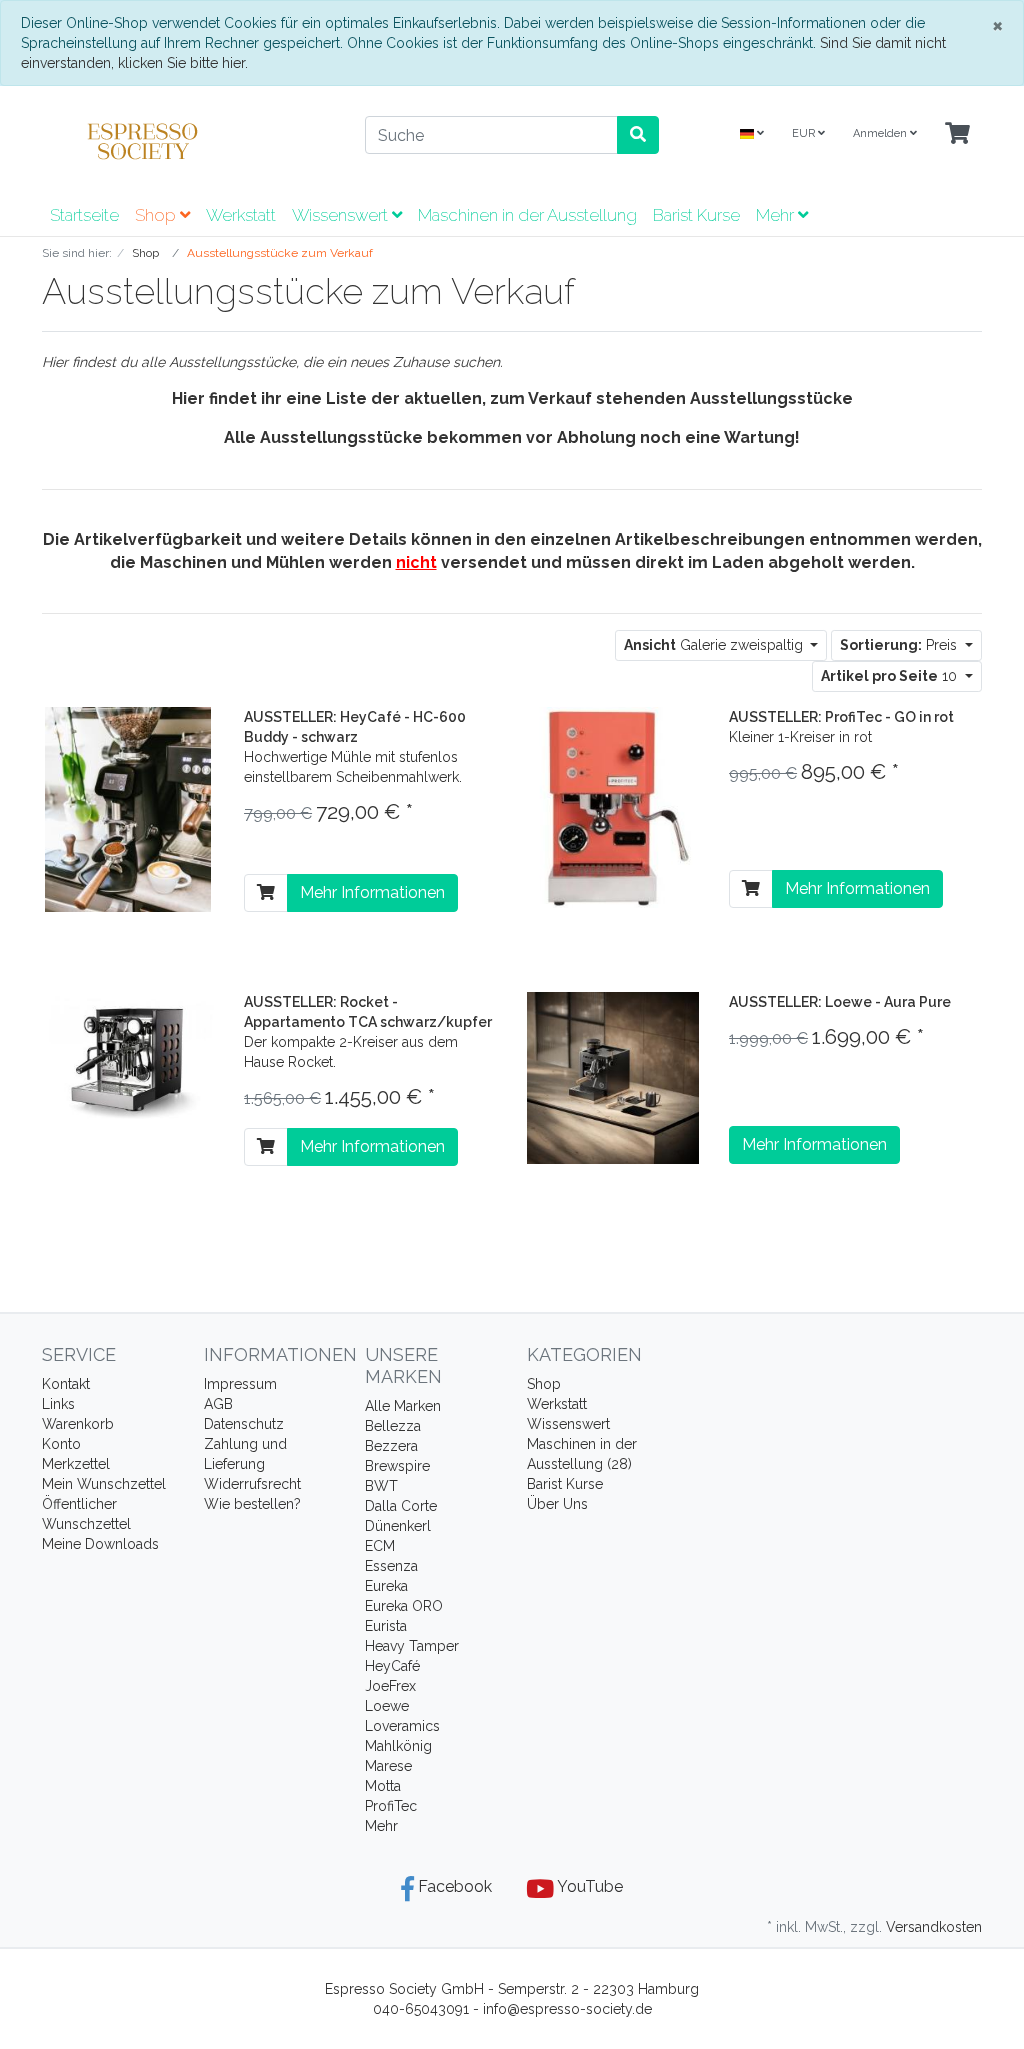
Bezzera (391, 1446)
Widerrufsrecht (252, 1484)
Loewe (387, 1706)
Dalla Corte (401, 1506)
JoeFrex (390, 1686)
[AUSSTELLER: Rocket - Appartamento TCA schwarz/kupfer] (128, 1060)
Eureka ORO (404, 1606)
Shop (157, 215)
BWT (381, 1486)
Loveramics (402, 1726)
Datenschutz (244, 1424)
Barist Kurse (696, 215)
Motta (383, 1786)
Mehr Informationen (372, 892)
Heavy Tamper (412, 1646)
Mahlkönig (398, 1746)
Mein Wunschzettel (104, 1484)
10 (891, 676)
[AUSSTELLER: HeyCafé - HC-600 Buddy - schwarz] (128, 808)
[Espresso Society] (188, 141)
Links (58, 1404)
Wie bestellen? (252, 1504)
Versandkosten (934, 1927)
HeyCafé (392, 1666)
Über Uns (557, 1504)
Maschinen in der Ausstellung (527, 215)
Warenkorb (78, 1424)
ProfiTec (391, 1806)
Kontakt (66, 1384)
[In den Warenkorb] (266, 893)
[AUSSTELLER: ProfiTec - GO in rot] (613, 806)
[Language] (752, 134)
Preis (900, 645)
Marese (388, 1766)
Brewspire (397, 1466)
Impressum (240, 1384)
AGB (218, 1404)
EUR (805, 133)
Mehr (381, 1826)
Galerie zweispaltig (715, 645)
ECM (380, 1546)
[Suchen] (638, 135)
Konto (61, 1444)
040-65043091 (421, 2009)
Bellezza (393, 1426)
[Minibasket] (957, 134)
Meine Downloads (100, 1544)
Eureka (386, 1586)
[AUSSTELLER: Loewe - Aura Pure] (613, 1077)
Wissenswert (342, 215)
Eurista (386, 1626)
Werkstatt (241, 215)
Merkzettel (76, 1464)
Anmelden (881, 133)
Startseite (84, 215)
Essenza (391, 1566)
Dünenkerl (398, 1526)
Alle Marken (403, 1406)
